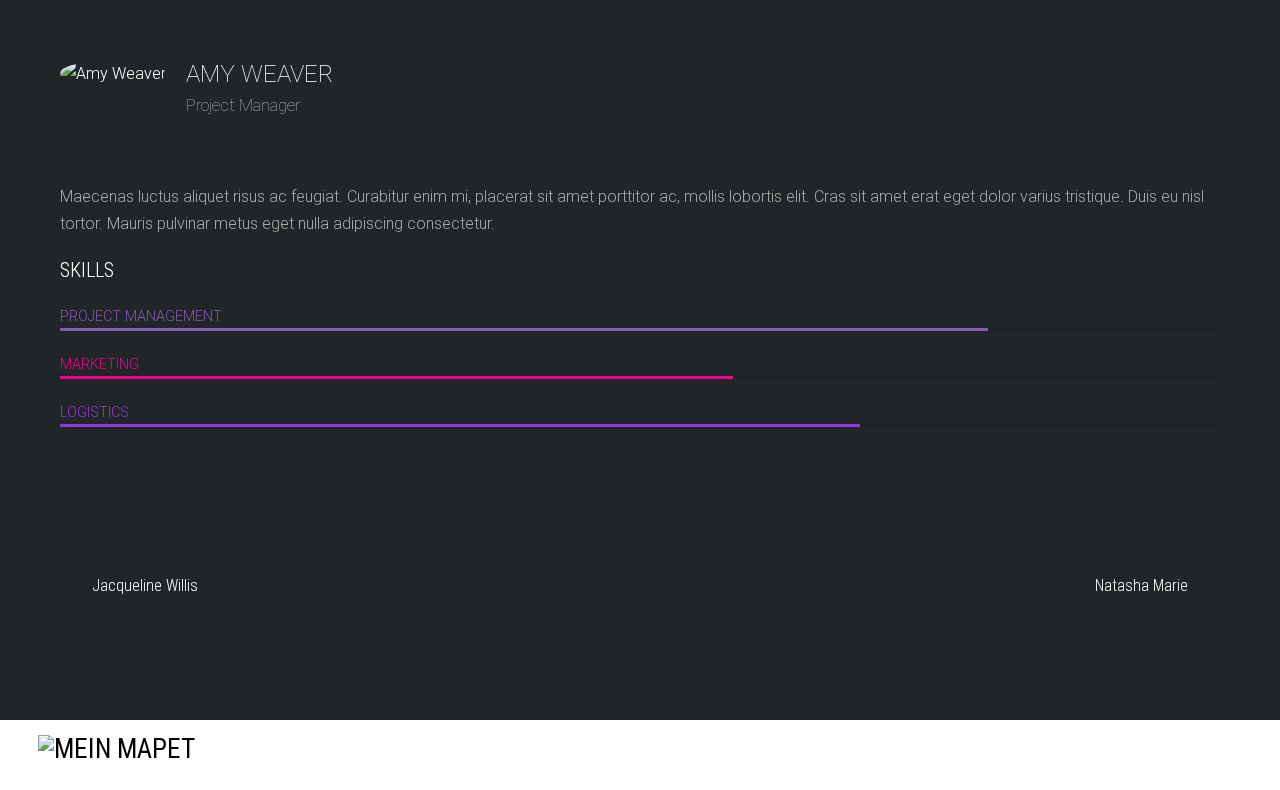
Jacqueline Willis (145, 585)
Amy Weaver (259, 74)
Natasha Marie (1141, 585)
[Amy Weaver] (113, 73)
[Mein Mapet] (116, 749)
